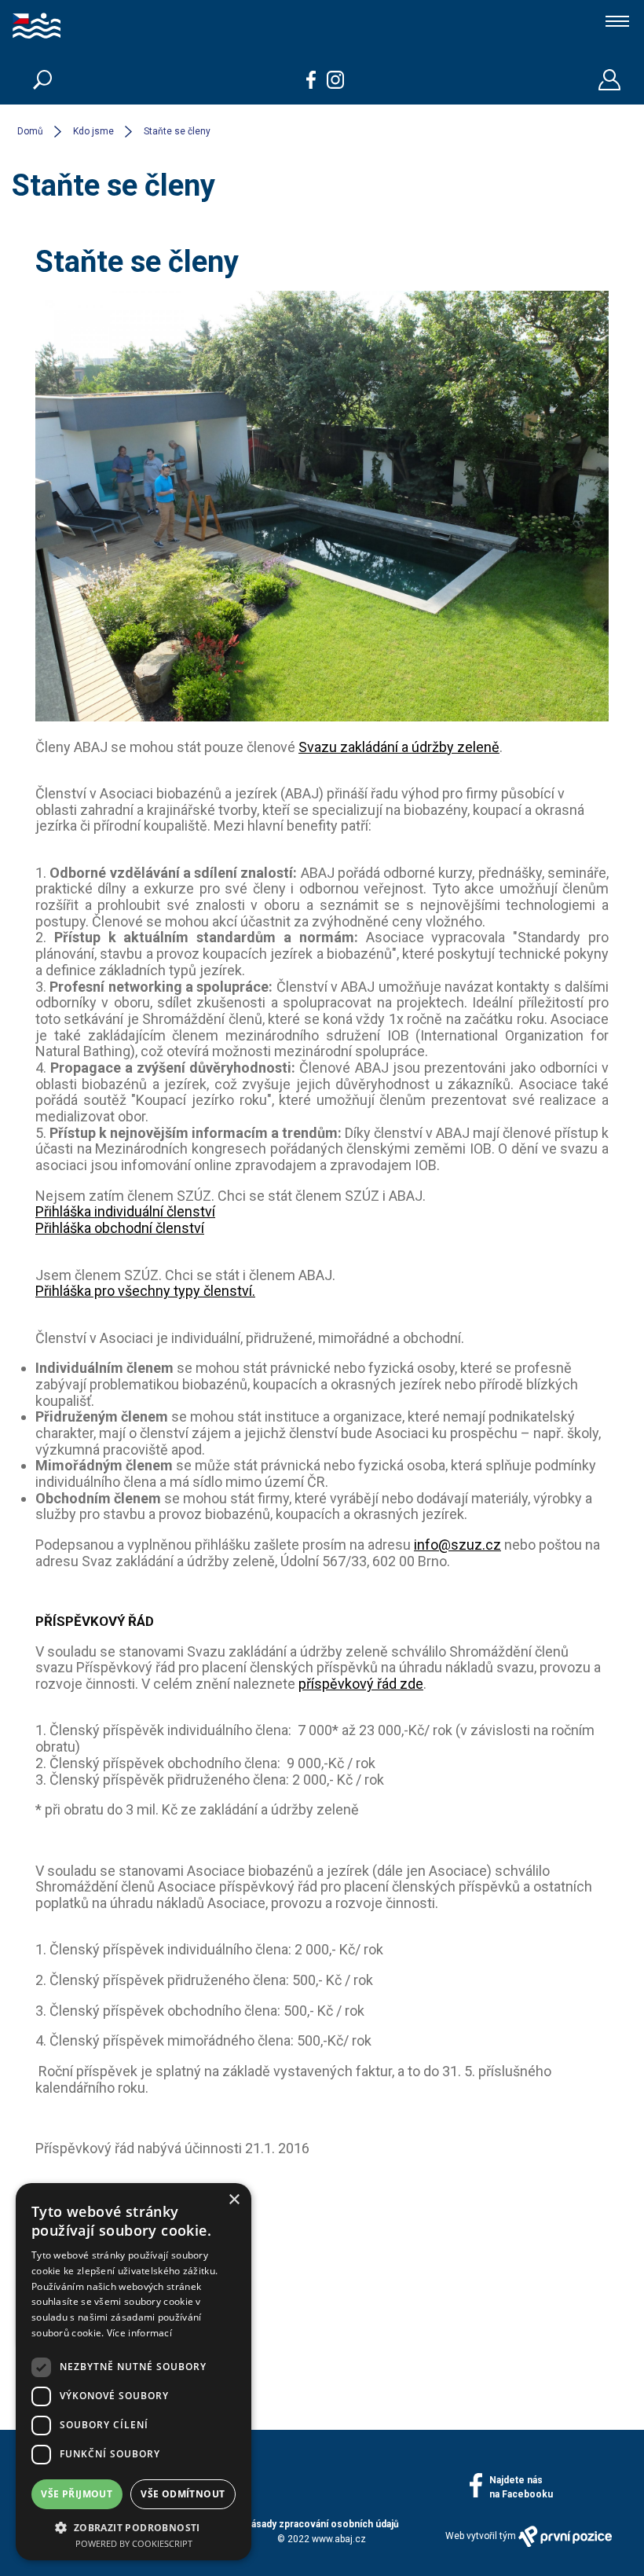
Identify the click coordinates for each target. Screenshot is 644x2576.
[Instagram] (336, 80)
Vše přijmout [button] (77, 2494)
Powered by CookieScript (134, 2543)
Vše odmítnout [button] (183, 2494)
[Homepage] (86, 28)
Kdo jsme (93, 131)
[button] (134, 2526)
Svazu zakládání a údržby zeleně (399, 747)
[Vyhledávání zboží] (42, 79)
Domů (30, 131)
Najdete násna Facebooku (521, 2487)
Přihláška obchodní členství (120, 1228)
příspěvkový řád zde (361, 1684)
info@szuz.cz (457, 1545)
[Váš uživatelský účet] (609, 80)
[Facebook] (311, 80)
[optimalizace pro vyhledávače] (565, 2536)
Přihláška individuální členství (125, 1211)
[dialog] (134, 2372)
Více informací (139, 2333)
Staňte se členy (177, 131)
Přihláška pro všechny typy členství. (145, 1291)
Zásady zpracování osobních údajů (322, 2524)
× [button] (234, 2200)
